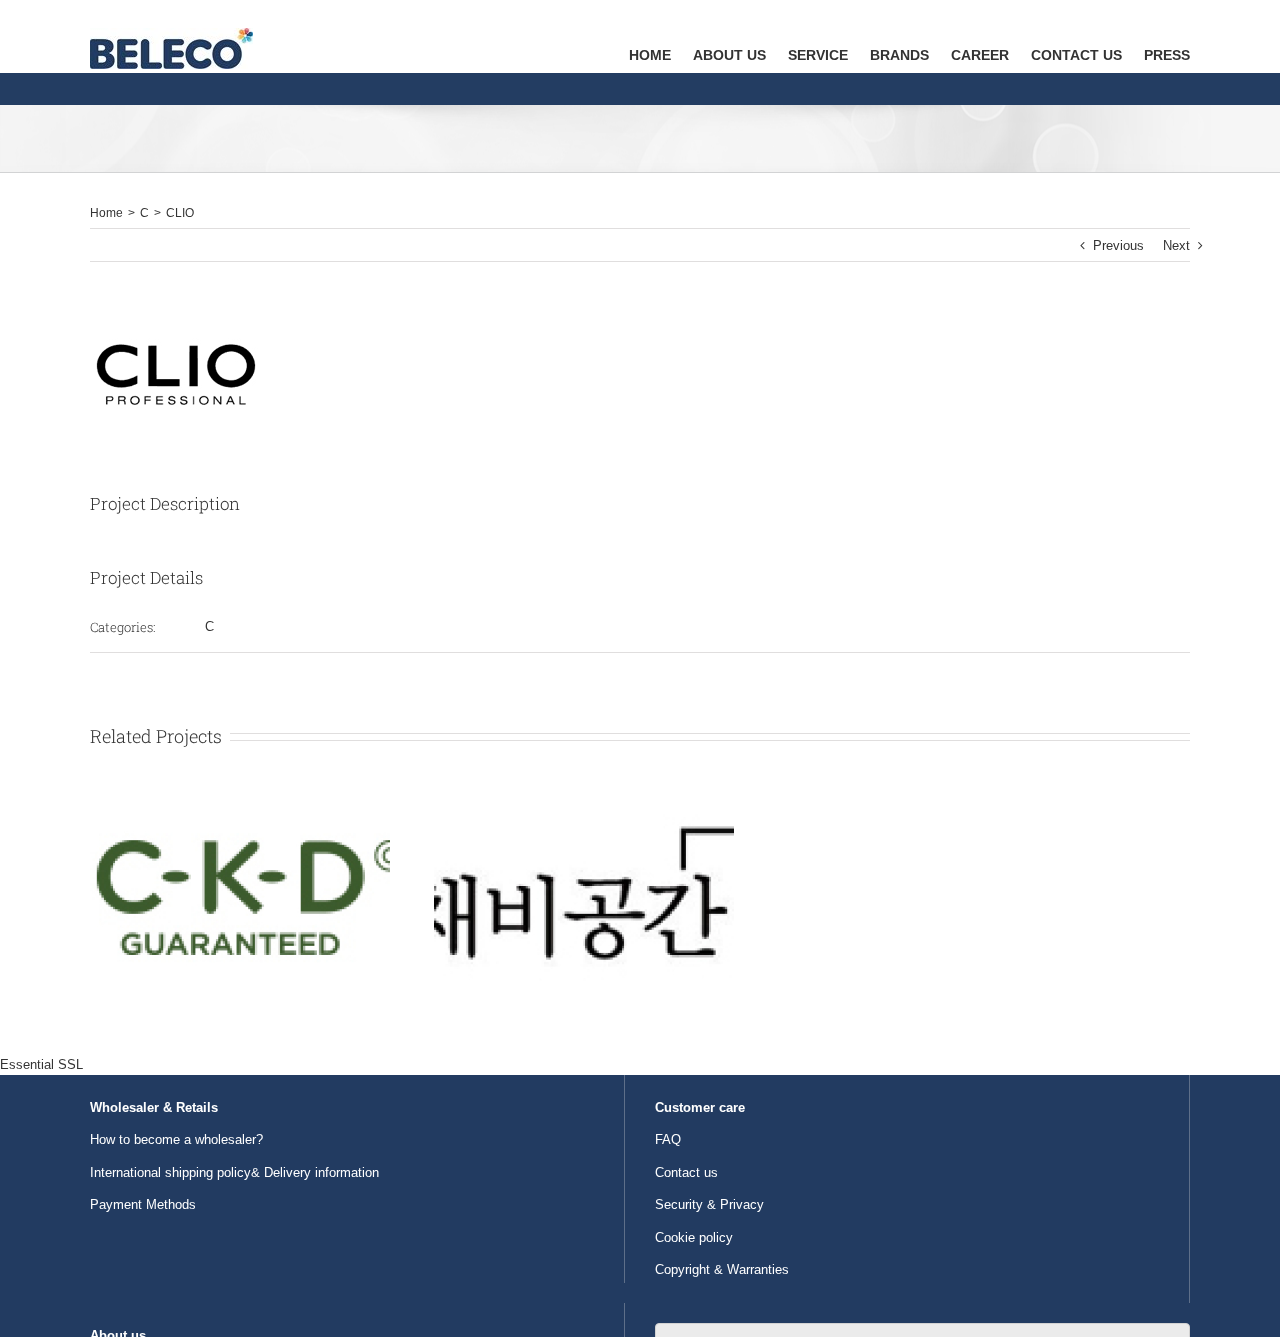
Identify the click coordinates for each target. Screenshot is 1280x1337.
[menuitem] (661, 36)
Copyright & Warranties (722, 1269)
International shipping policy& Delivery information (234, 1172)
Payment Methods (143, 1204)
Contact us (686, 1172)
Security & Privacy (709, 1204)
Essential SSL (41, 1064)
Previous (1118, 245)
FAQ (668, 1139)
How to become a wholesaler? (176, 1139)
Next (1176, 245)
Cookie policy (694, 1237)
